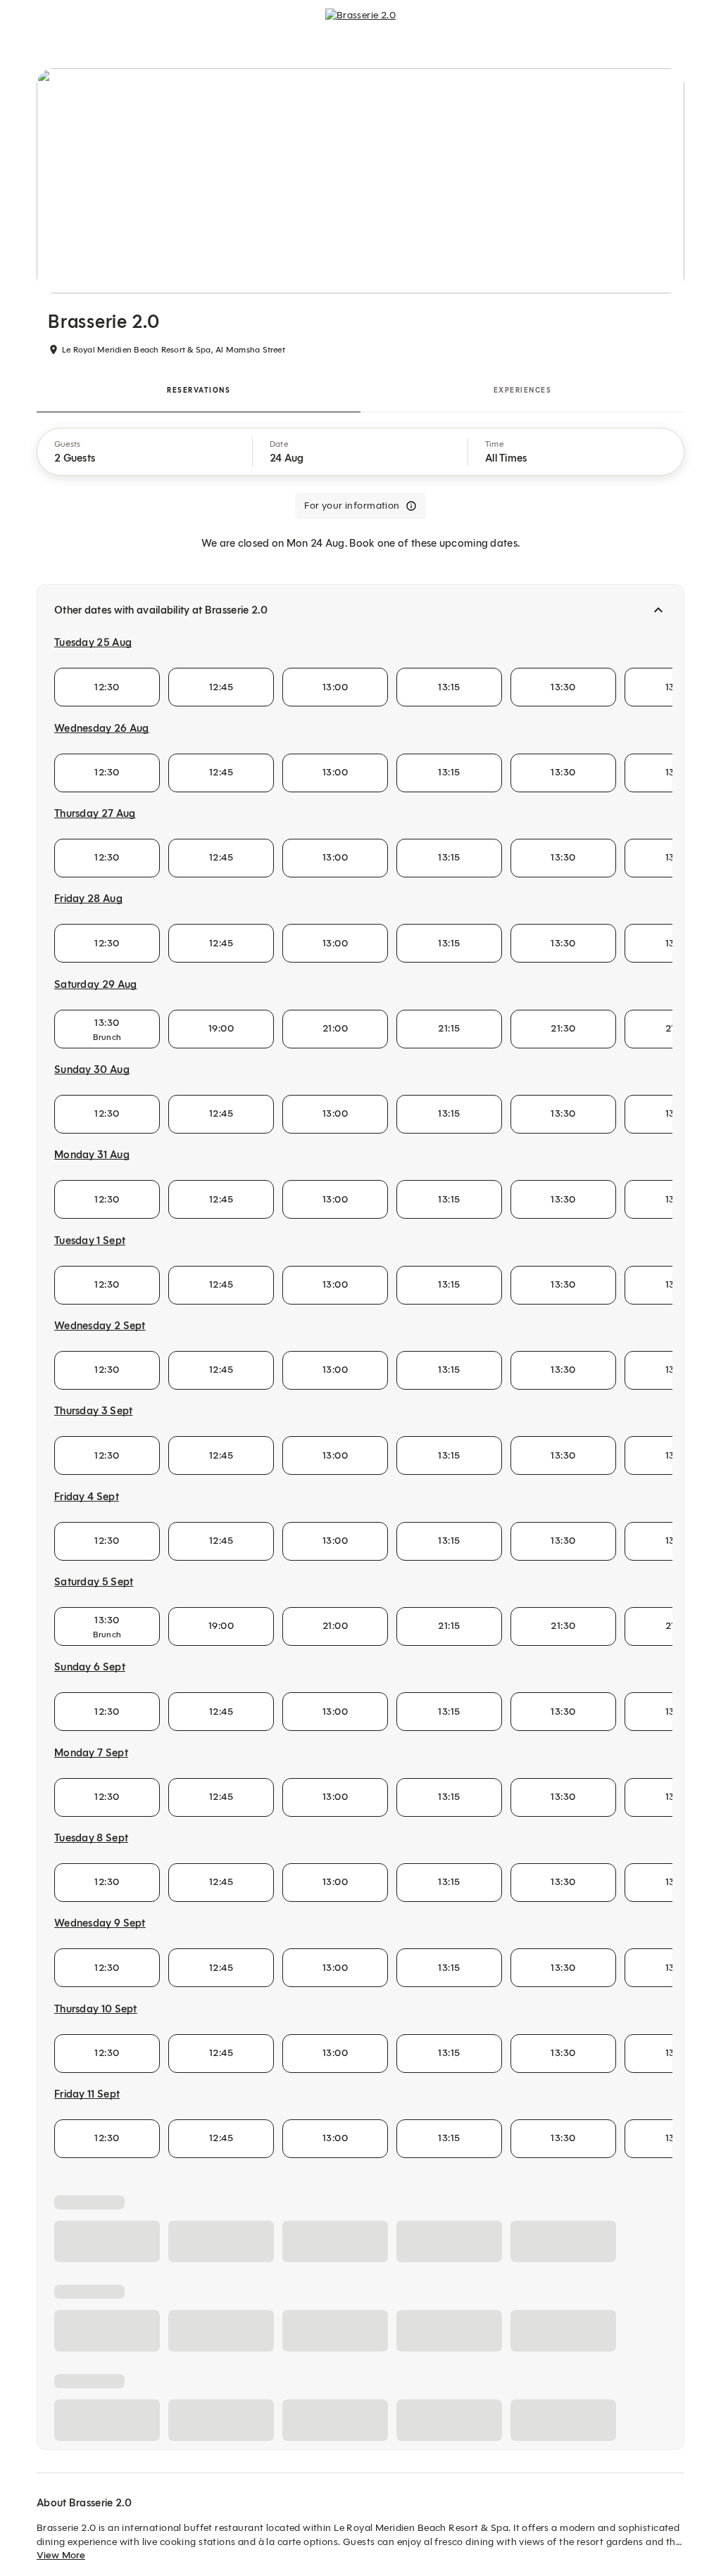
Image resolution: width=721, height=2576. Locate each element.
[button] (145, 452)
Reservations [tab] (199, 390)
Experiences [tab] (523, 390)
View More (61, 2555)
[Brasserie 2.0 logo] (360, 25)
